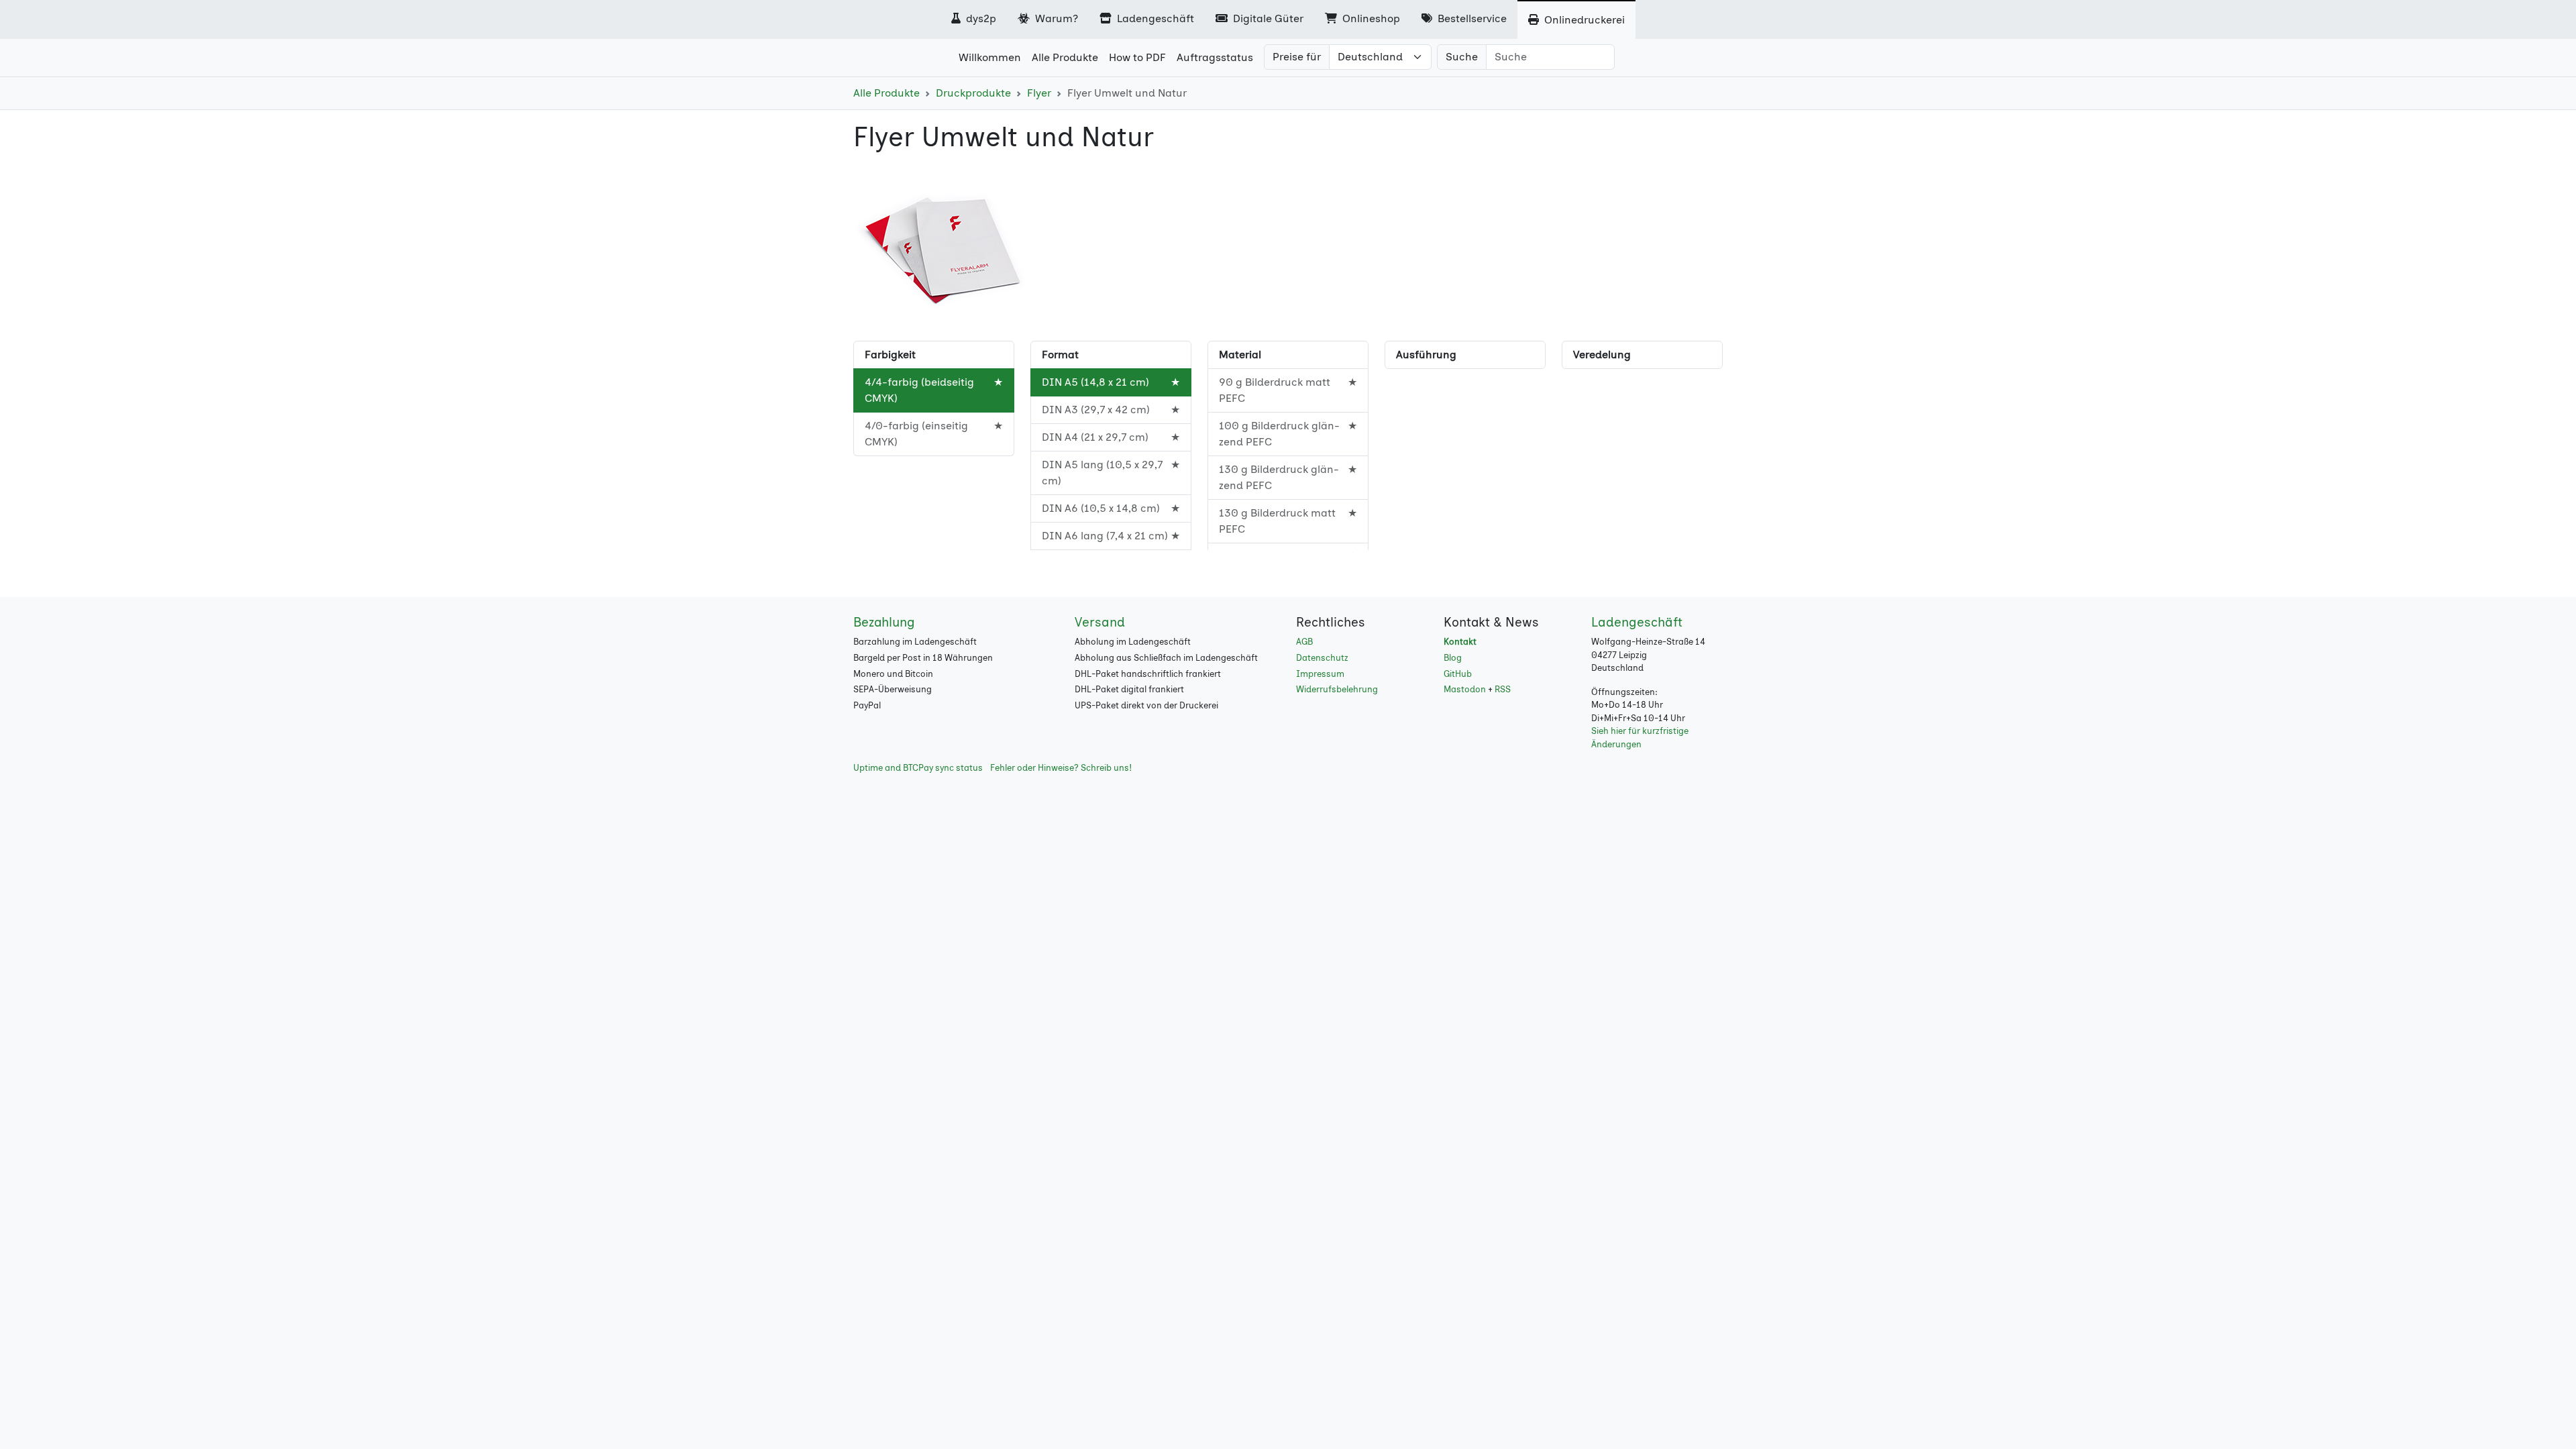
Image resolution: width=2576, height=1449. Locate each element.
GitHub (1458, 674)
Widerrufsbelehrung (1337, 689)
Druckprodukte (973, 93)
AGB (1304, 642)
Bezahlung (884, 622)
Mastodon (1465, 689)
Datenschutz (1322, 658)
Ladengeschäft (1154, 18)
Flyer (1039, 93)
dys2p (980, 18)
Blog (1453, 658)
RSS (1503, 689)
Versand (1100, 622)
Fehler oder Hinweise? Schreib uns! (1061, 768)
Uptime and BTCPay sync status (918, 768)
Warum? (1055, 18)
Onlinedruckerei (1583, 20)
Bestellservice (1471, 18)
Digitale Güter (1267, 18)
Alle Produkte (887, 93)
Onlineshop (1370, 18)
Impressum (1320, 674)
